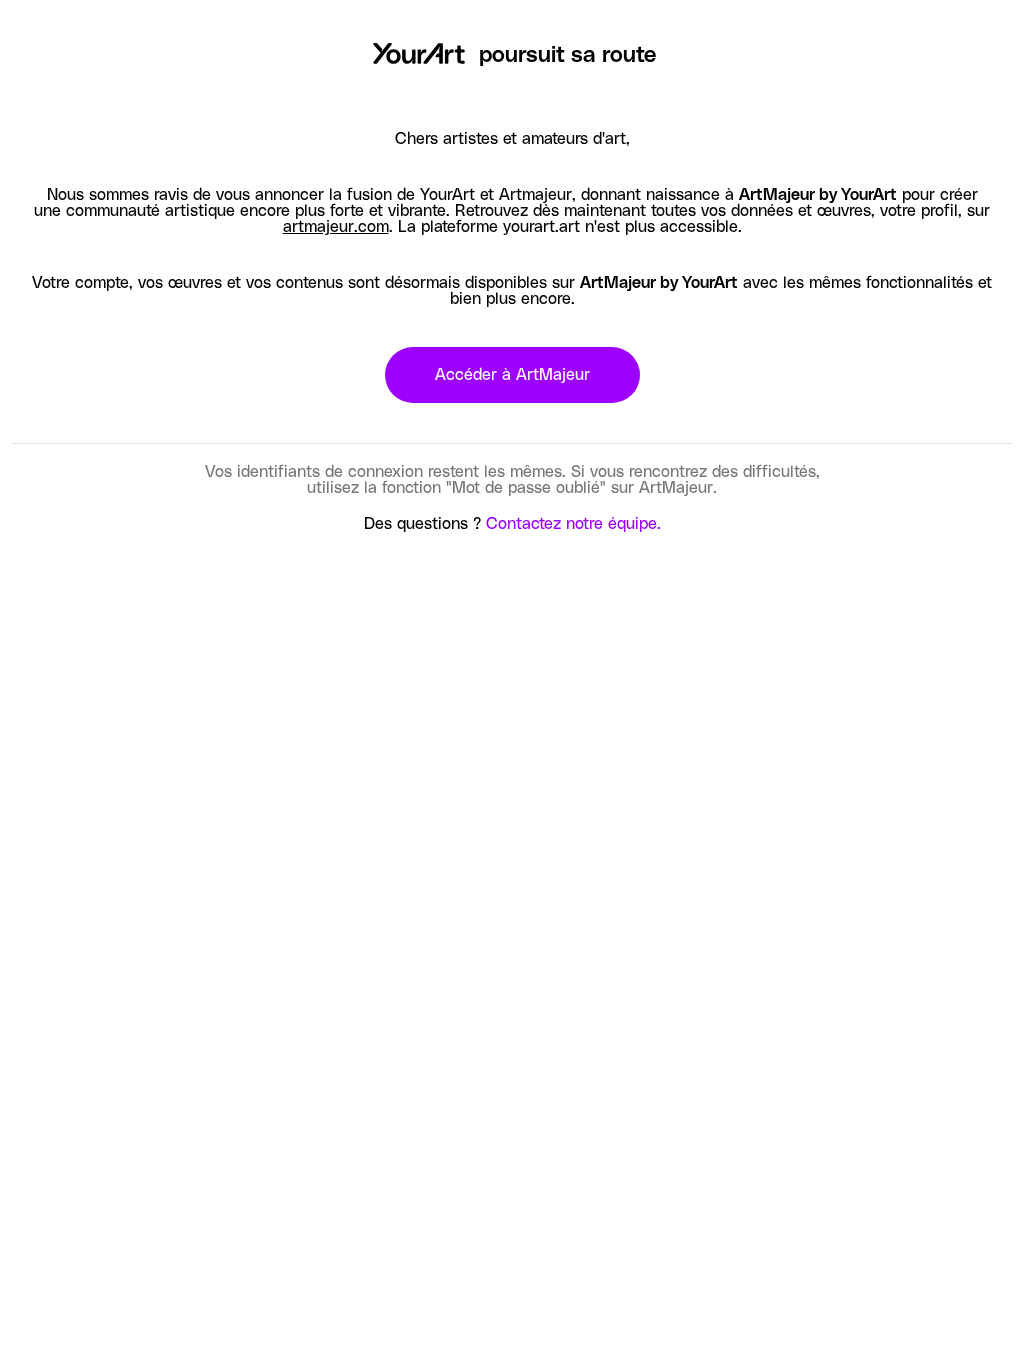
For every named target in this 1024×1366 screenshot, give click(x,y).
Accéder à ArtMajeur (512, 375)
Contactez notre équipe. (573, 524)
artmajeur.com (336, 227)
